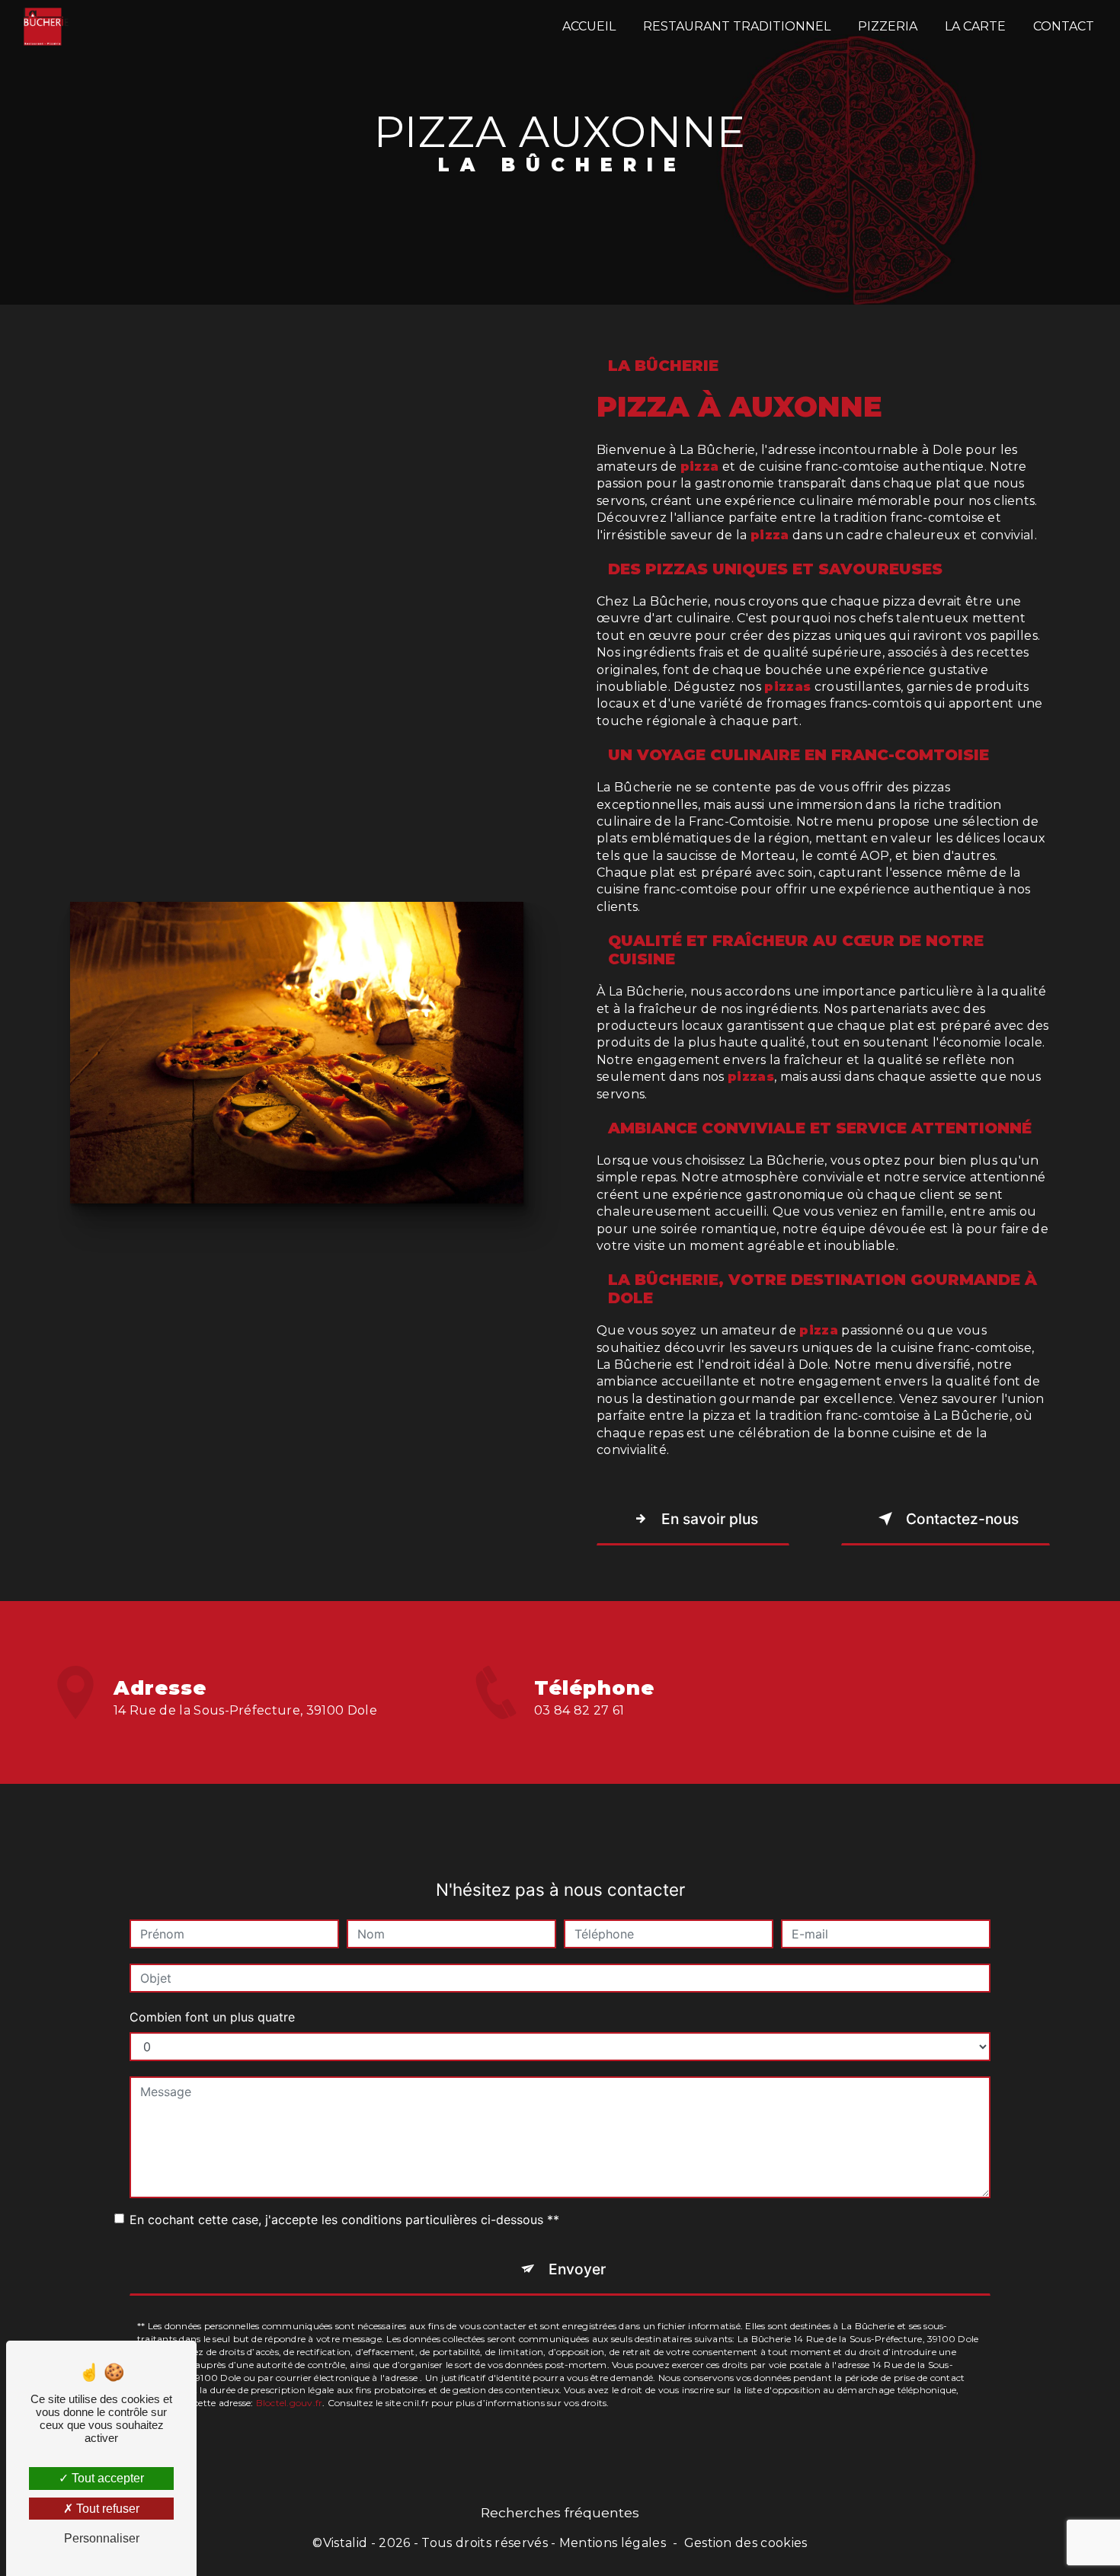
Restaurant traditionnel (737, 26)
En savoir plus (710, 1519)
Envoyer (577, 2269)
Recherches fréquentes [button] (560, 2512)
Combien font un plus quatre (212, 2017)
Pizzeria (888, 26)
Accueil (589, 26)
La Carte (975, 26)
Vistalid (346, 2543)
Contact (1064, 26)
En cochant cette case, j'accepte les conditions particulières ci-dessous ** (344, 2220)
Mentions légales (613, 2543)
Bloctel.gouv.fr (290, 2403)
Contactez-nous (962, 1519)
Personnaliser (102, 2538)
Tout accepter (106, 2478)
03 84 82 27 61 (579, 1710)
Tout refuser (106, 2509)
